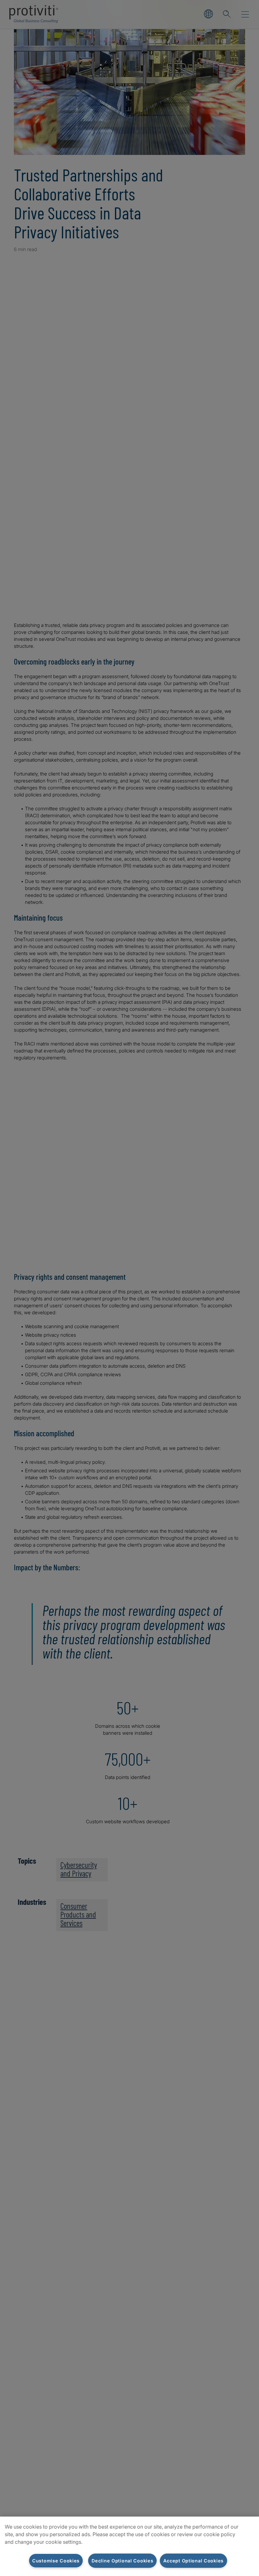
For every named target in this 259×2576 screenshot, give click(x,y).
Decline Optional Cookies (122, 2561)
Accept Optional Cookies (193, 2561)
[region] (129, 2546)
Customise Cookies (56, 2561)
